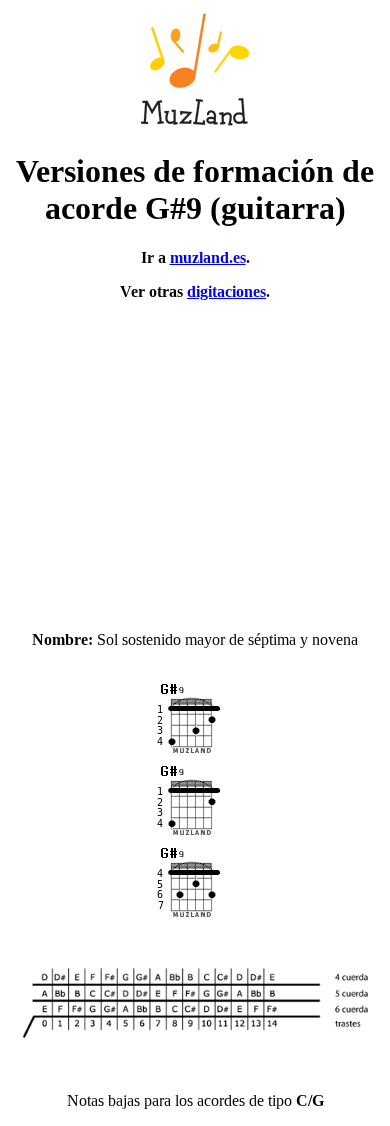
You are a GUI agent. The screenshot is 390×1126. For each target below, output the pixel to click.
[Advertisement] (195, 457)
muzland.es (208, 257)
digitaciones (226, 291)
